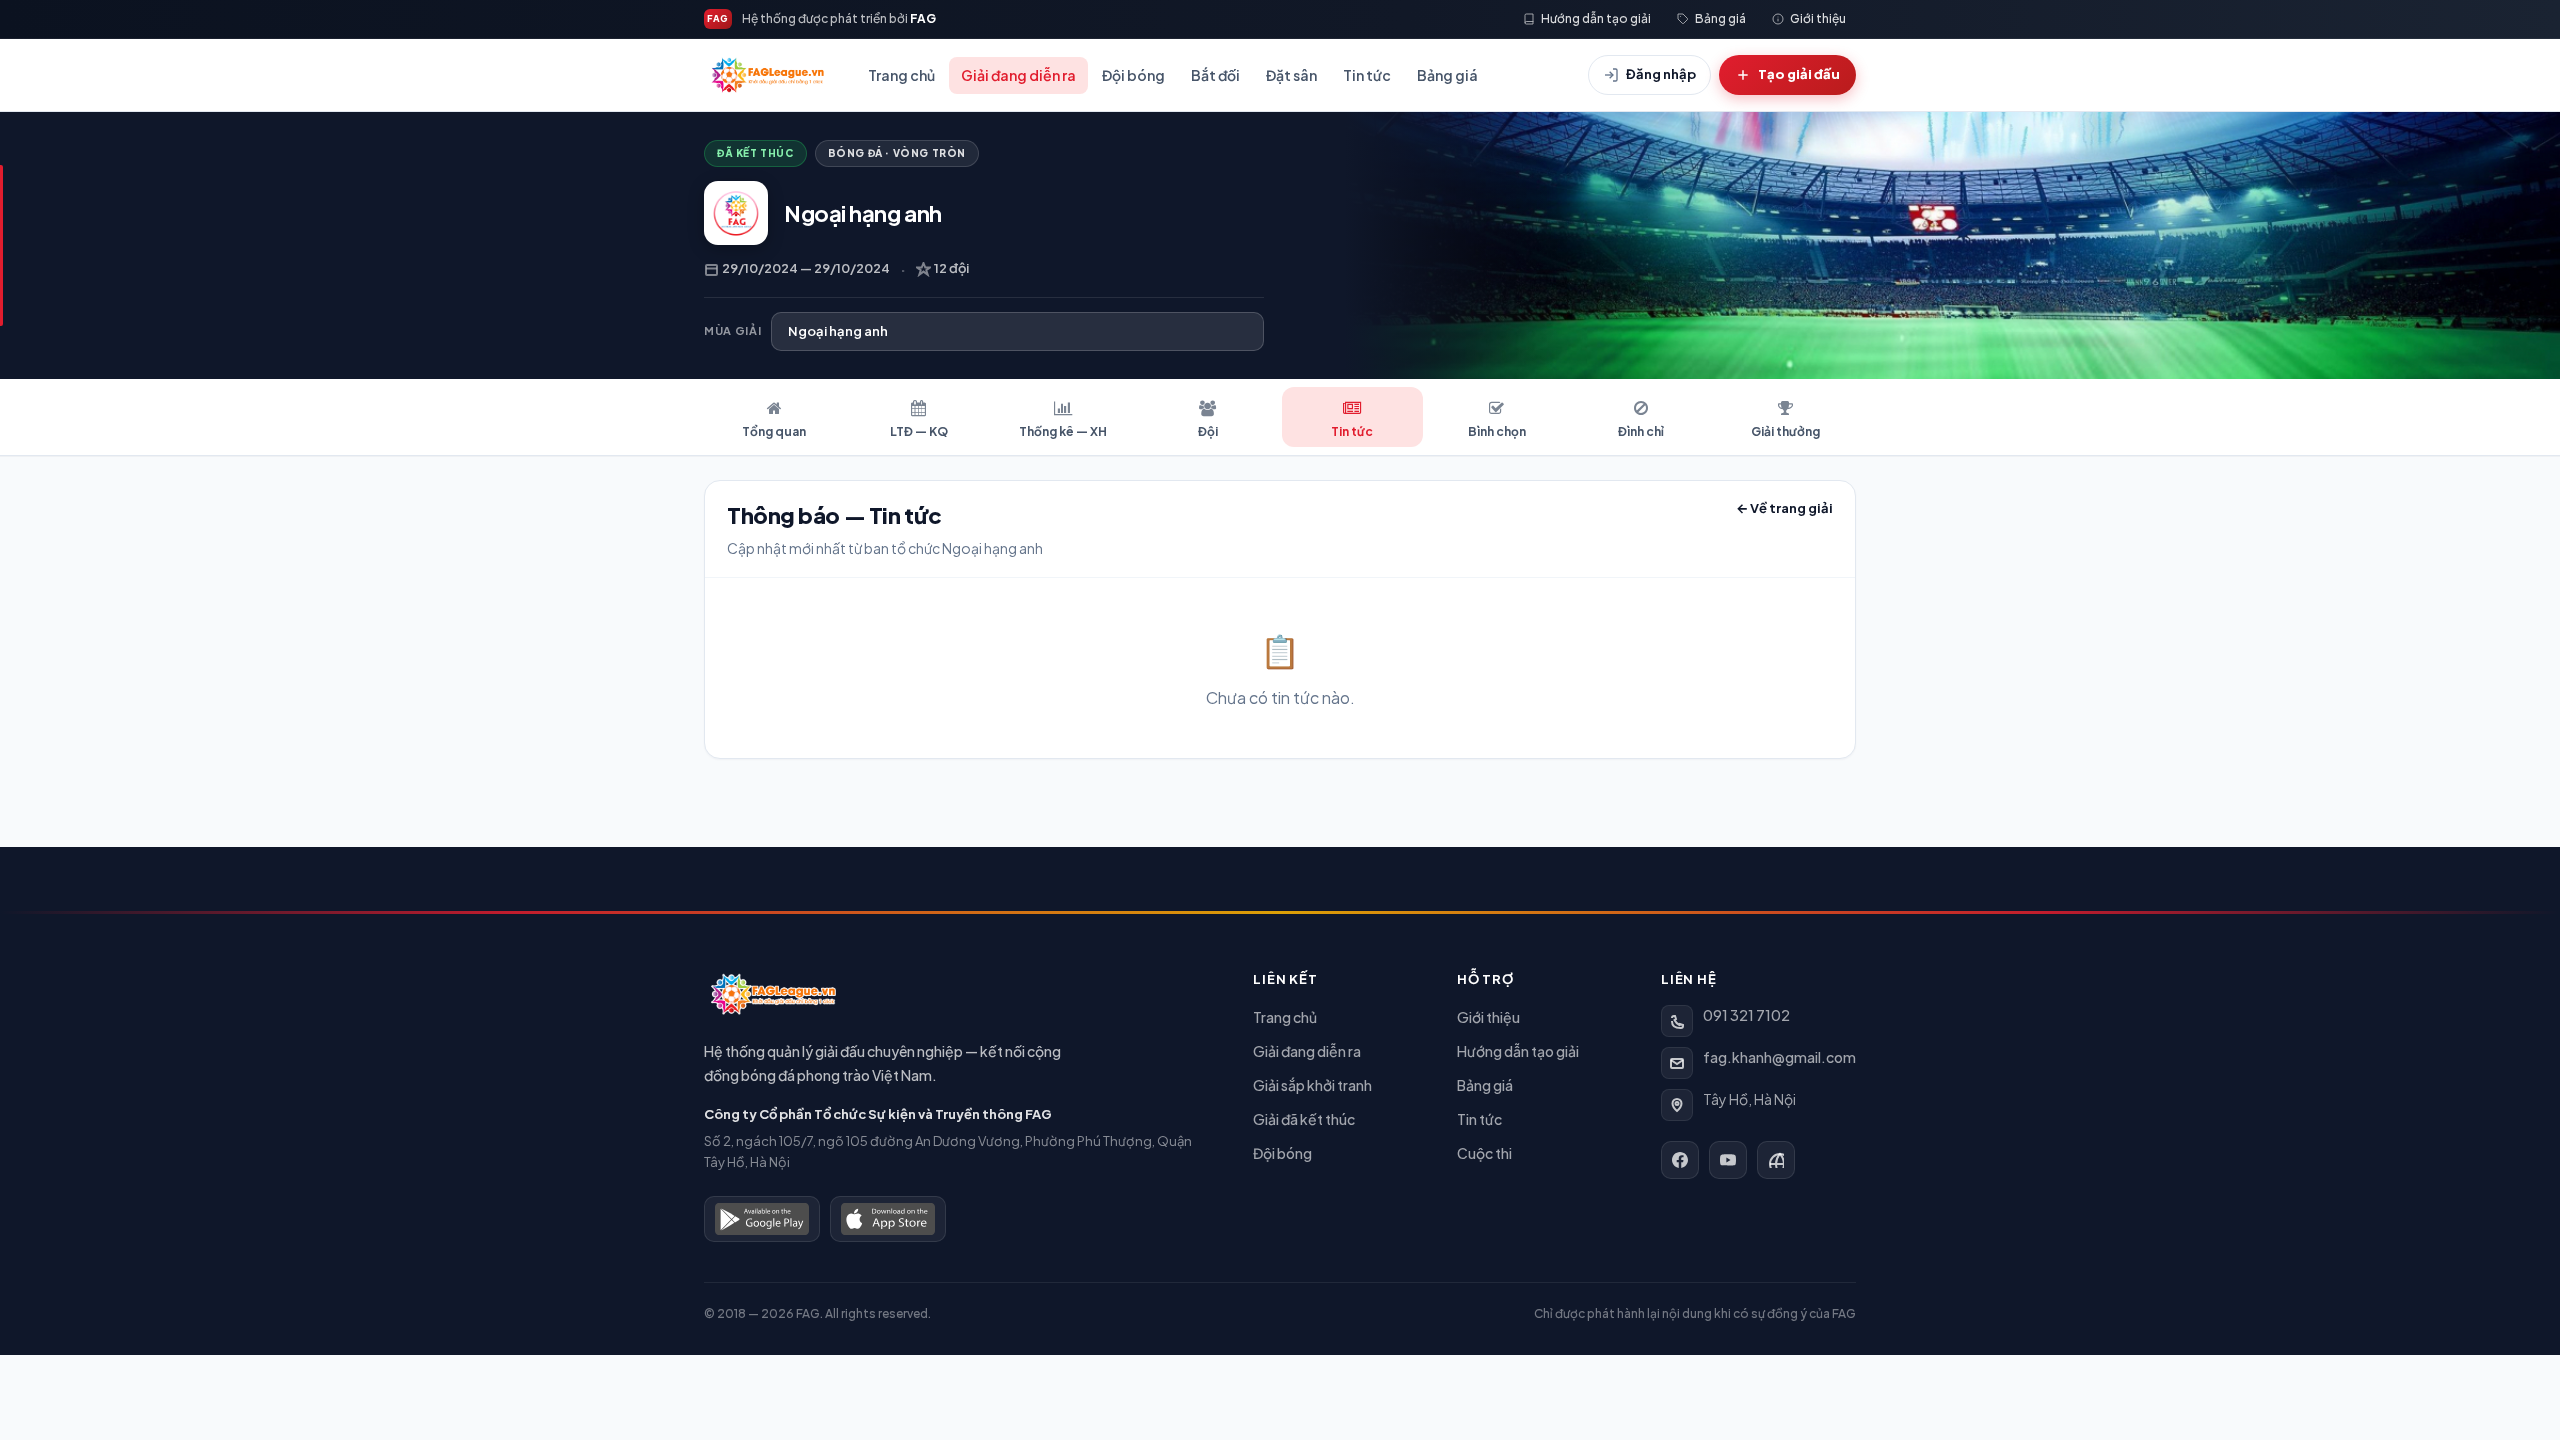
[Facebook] (1680, 1160)
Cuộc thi (1484, 1153)
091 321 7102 (1746, 1015)
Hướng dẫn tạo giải (1518, 1051)
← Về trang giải (1784, 508)
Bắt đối (1215, 75)
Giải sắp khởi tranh (1312, 1085)
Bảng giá (1447, 75)
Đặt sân (1291, 75)
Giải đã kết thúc (1304, 1119)
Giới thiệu (1488, 1017)
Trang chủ (901, 75)
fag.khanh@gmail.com (1779, 1057)
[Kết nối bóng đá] (1776, 1160)
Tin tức (1367, 75)
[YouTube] (1728, 1160)
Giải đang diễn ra (1018, 75)
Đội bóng (1133, 75)
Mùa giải (732, 330)
